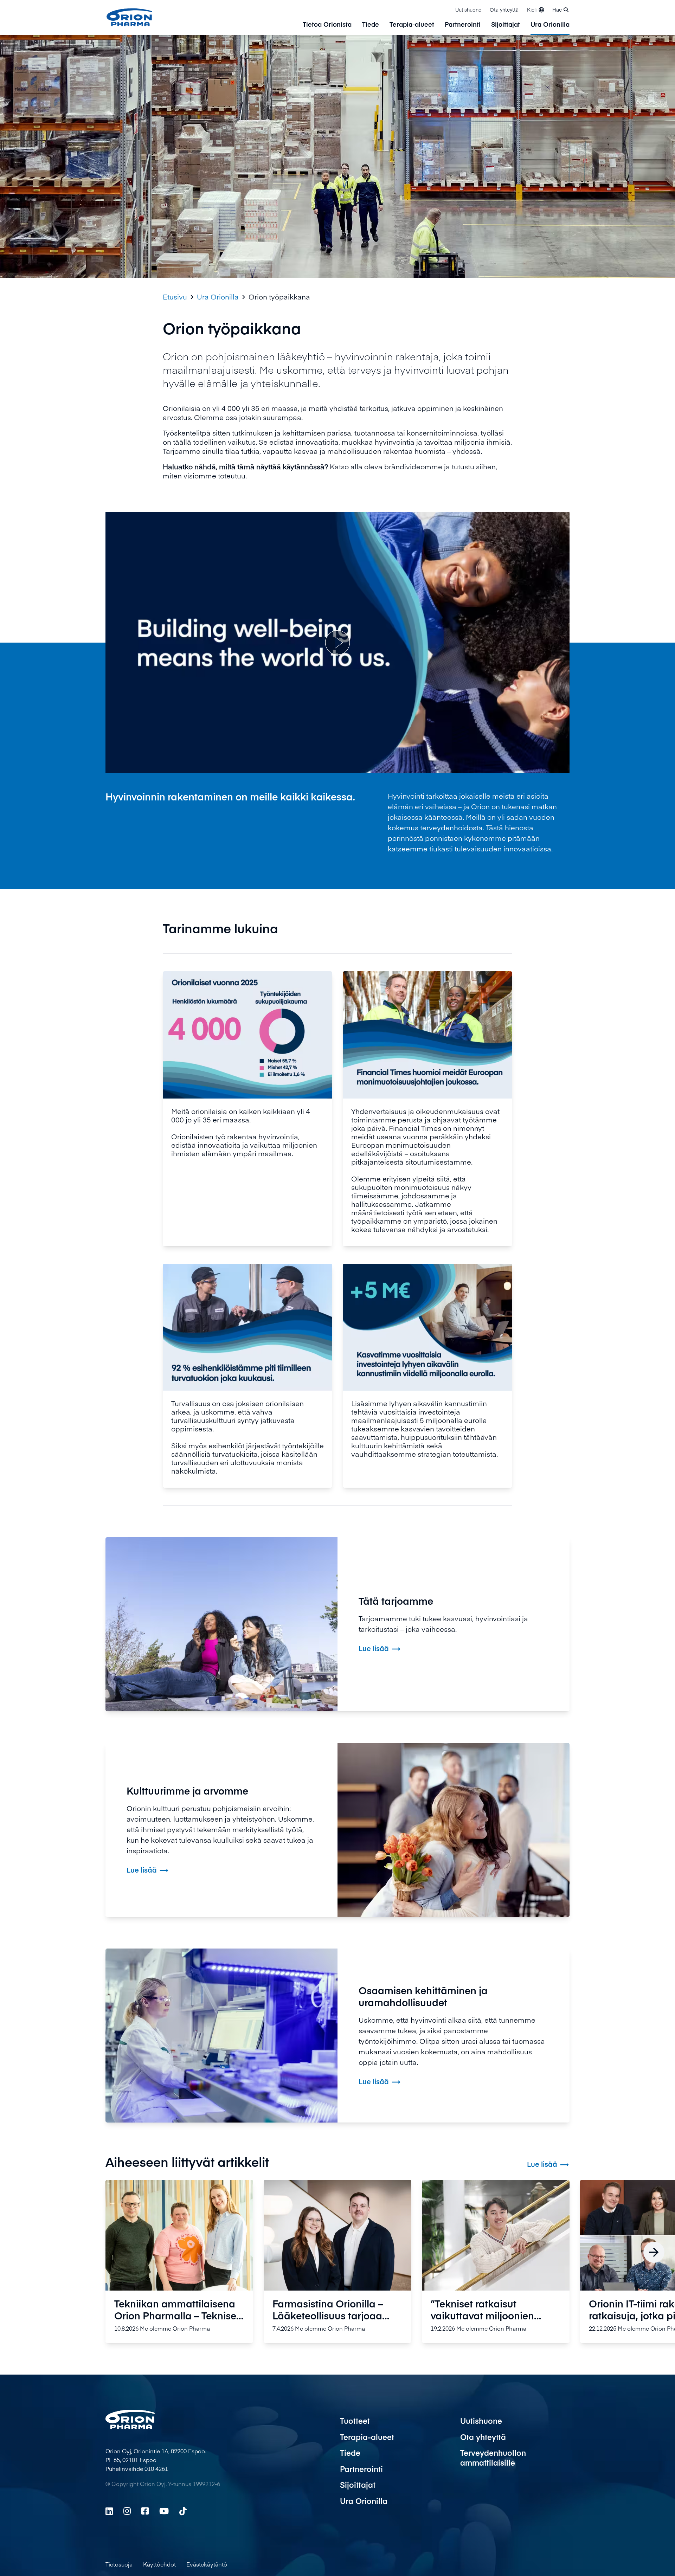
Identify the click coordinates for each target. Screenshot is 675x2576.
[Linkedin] (109, 2511)
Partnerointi (463, 25)
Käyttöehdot (159, 2564)
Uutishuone (468, 9)
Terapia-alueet (412, 25)
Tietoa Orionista (327, 25)
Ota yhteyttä (504, 9)
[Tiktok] (183, 2511)
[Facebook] (145, 2511)
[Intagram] (127, 2511)
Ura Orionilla (550, 25)
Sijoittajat (506, 25)
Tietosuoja (119, 2564)
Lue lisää (548, 2164)
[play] (337, 643)
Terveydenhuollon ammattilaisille (493, 2458)
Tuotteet (355, 2421)
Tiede (371, 25)
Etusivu (175, 297)
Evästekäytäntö (207, 2564)
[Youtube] (164, 2511)
